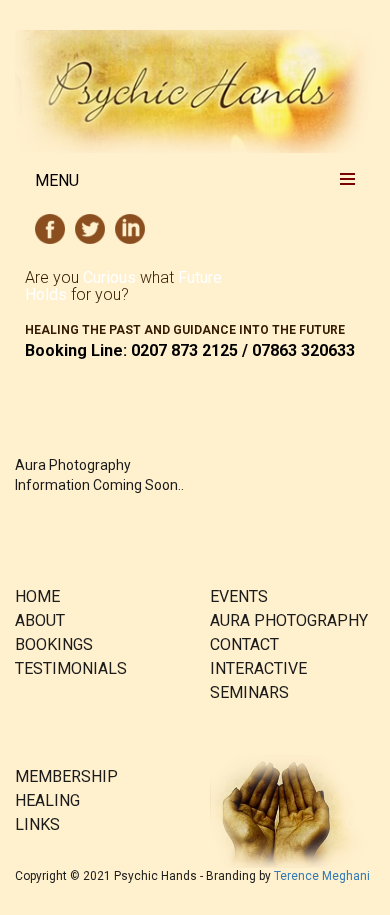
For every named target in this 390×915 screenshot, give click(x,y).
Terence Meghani (322, 876)
